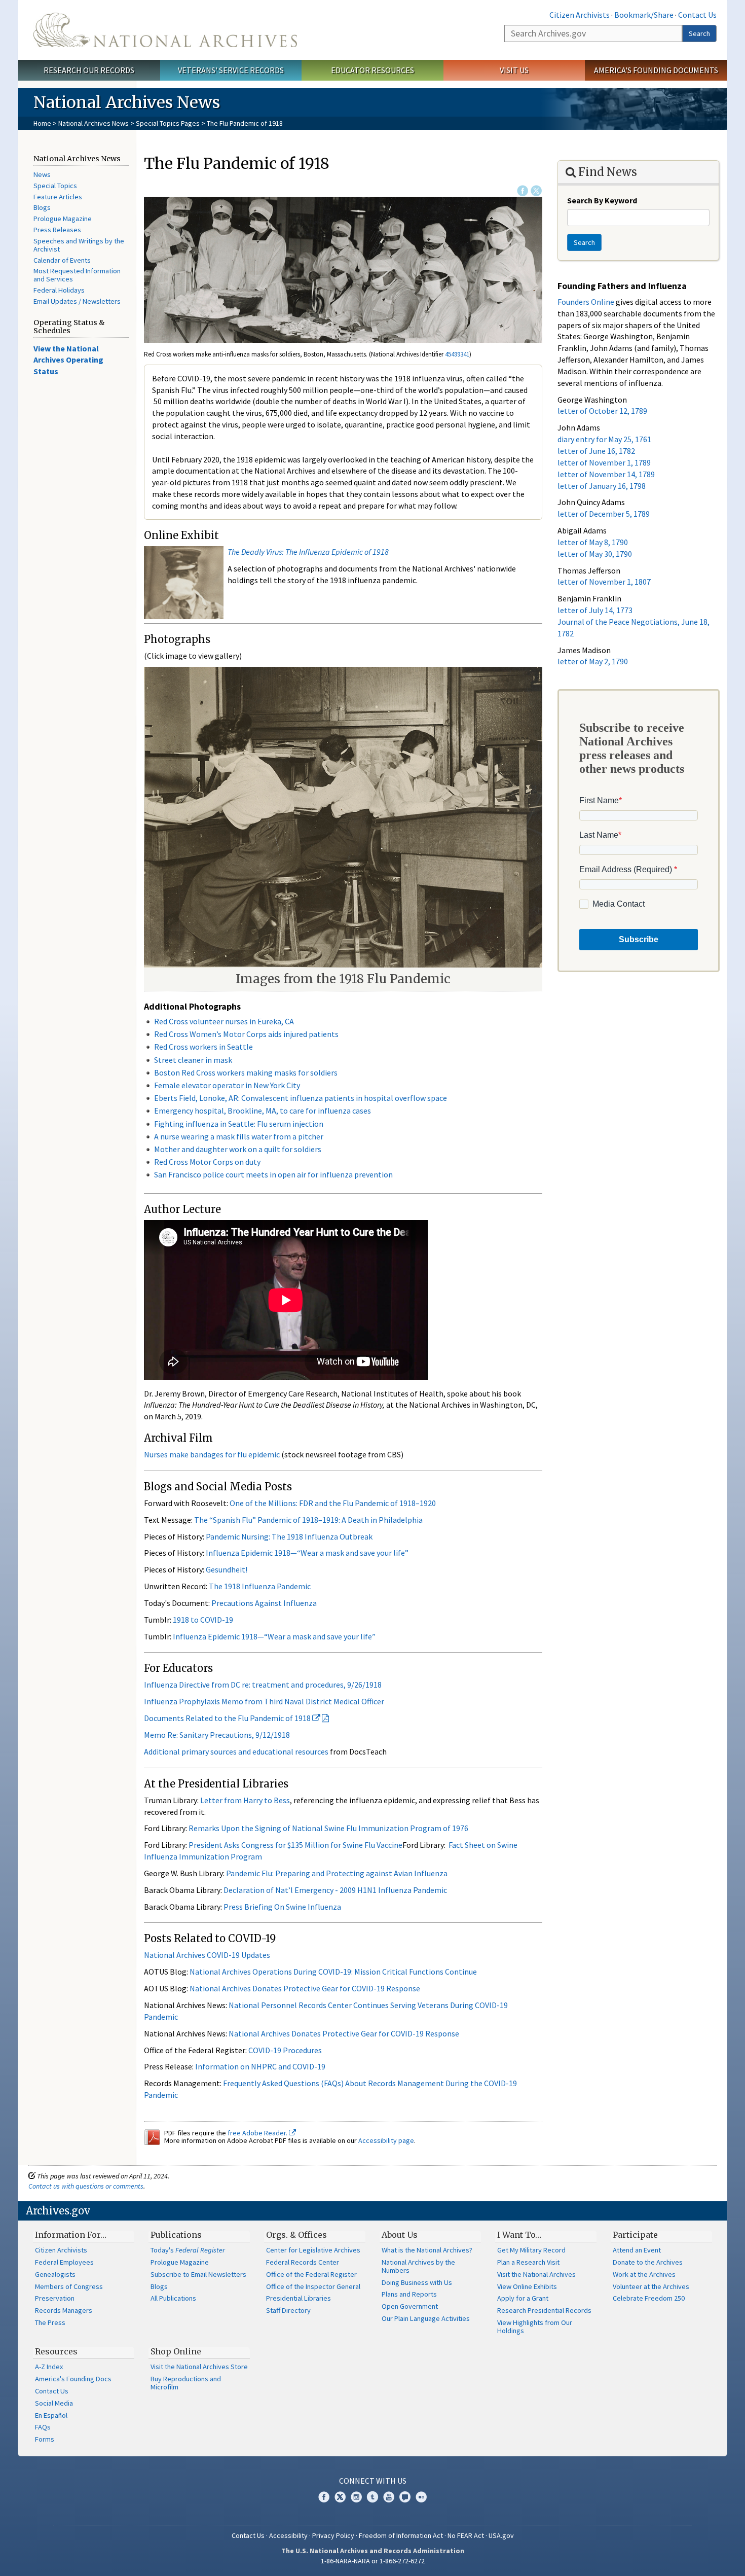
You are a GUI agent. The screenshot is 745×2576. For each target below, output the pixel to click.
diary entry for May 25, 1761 (604, 439)
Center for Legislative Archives (313, 2250)
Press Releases (57, 230)
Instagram (356, 2497)
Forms (45, 2439)
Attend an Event (637, 2250)
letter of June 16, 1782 (596, 451)
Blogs (42, 207)
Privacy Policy (333, 2535)
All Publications (173, 2298)
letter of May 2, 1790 (593, 661)
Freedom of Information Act (401, 2535)
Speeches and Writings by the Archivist (79, 245)
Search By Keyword (602, 200)
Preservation (55, 2298)
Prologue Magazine (63, 219)
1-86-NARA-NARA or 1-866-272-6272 (373, 2561)
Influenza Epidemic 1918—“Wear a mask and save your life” (307, 1553)
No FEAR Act (466, 2535)
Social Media (54, 2403)
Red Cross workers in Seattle (203, 1047)
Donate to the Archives (648, 2262)
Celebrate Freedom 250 (649, 2298)
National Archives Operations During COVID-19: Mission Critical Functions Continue (333, 1972)
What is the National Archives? (427, 2250)
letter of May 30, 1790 (595, 554)
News (42, 174)
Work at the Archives (644, 2274)
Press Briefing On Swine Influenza (282, 1907)
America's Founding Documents (656, 70)
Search (699, 33)
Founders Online (586, 302)
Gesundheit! (227, 1569)
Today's (188, 2250)
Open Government (410, 2306)
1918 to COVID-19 (203, 1620)
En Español (51, 2415)
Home (42, 123)
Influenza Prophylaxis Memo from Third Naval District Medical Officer (264, 1701)
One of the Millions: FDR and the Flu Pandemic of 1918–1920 (333, 1503)
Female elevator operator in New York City (227, 1085)
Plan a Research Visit (528, 2262)
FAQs (43, 2427)
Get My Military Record (531, 2250)
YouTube (389, 2497)
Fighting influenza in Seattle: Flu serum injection (239, 1124)
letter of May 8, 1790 (593, 542)
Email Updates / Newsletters (77, 301)
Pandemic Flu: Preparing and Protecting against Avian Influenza (337, 1873)
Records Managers (64, 2310)
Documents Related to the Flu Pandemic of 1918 (228, 1718)
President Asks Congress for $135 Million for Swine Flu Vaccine (295, 1845)
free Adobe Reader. (258, 2133)
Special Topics (55, 186)
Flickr (421, 2497)
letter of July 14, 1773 (595, 610)
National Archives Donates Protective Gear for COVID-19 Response (305, 1988)
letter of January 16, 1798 (602, 486)
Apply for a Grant (523, 2298)
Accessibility (288, 2535)
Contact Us (697, 15)
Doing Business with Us (417, 2282)
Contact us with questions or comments (86, 2186)
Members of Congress (69, 2286)
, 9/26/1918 (363, 1685)
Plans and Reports (409, 2294)
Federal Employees (64, 2262)
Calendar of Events (62, 260)
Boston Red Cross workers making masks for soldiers (246, 1072)
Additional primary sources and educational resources (236, 1751)
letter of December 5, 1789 (604, 514)
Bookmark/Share (644, 15)
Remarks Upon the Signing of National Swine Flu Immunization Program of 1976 (328, 1828)
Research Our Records (89, 70)
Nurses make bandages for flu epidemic (212, 1454)
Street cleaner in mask (193, 1060)
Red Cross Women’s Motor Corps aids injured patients (246, 1034)
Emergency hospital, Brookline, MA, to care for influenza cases (263, 1111)
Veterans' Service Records (231, 70)
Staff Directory (288, 2310)
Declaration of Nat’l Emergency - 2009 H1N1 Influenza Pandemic (335, 1890)
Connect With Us (373, 2481)
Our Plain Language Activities (426, 2318)
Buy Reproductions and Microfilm (186, 2383)
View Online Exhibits (527, 2286)
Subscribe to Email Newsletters (198, 2274)
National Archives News (94, 123)
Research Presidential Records (544, 2310)
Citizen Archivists (580, 15)
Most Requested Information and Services (77, 275)
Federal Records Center (303, 2262)
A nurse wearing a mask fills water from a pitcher (239, 1136)
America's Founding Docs (73, 2379)
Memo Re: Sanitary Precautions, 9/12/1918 (217, 1735)
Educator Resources (372, 70)
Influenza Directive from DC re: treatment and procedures (244, 1685)
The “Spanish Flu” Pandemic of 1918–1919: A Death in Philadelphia (308, 1520)
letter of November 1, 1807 (604, 582)
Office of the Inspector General (313, 2286)
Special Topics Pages (168, 123)
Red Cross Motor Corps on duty (207, 1162)
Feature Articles (58, 197)
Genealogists (55, 2274)
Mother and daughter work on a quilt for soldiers (238, 1149)
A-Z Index (49, 2367)
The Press (50, 2322)
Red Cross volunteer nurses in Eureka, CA (224, 1021)
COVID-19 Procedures (285, 2050)
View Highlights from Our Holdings (535, 2327)
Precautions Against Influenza (264, 1603)
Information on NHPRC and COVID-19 (260, 2066)
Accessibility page (386, 2140)
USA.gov (501, 2535)
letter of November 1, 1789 (604, 462)
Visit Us (514, 70)
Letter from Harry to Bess (245, 1800)
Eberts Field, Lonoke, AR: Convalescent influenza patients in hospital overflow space (301, 1098)
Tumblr (372, 2497)
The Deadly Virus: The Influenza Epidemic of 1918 (308, 552)
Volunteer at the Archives (651, 2286)
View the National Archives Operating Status (68, 360)
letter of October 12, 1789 (602, 411)
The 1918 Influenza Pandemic (260, 1586)
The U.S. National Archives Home (165, 30)
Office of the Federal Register (311, 2274)
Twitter (536, 191)
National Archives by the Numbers (418, 2266)
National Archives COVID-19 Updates (207, 1955)
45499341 (457, 354)
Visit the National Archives (536, 2274)
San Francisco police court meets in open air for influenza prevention (273, 1174)
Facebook (523, 191)
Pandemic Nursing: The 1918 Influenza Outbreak (289, 1536)
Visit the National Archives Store (199, 2367)
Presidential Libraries (299, 2298)
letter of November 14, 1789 (606, 474)
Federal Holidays (59, 290)
